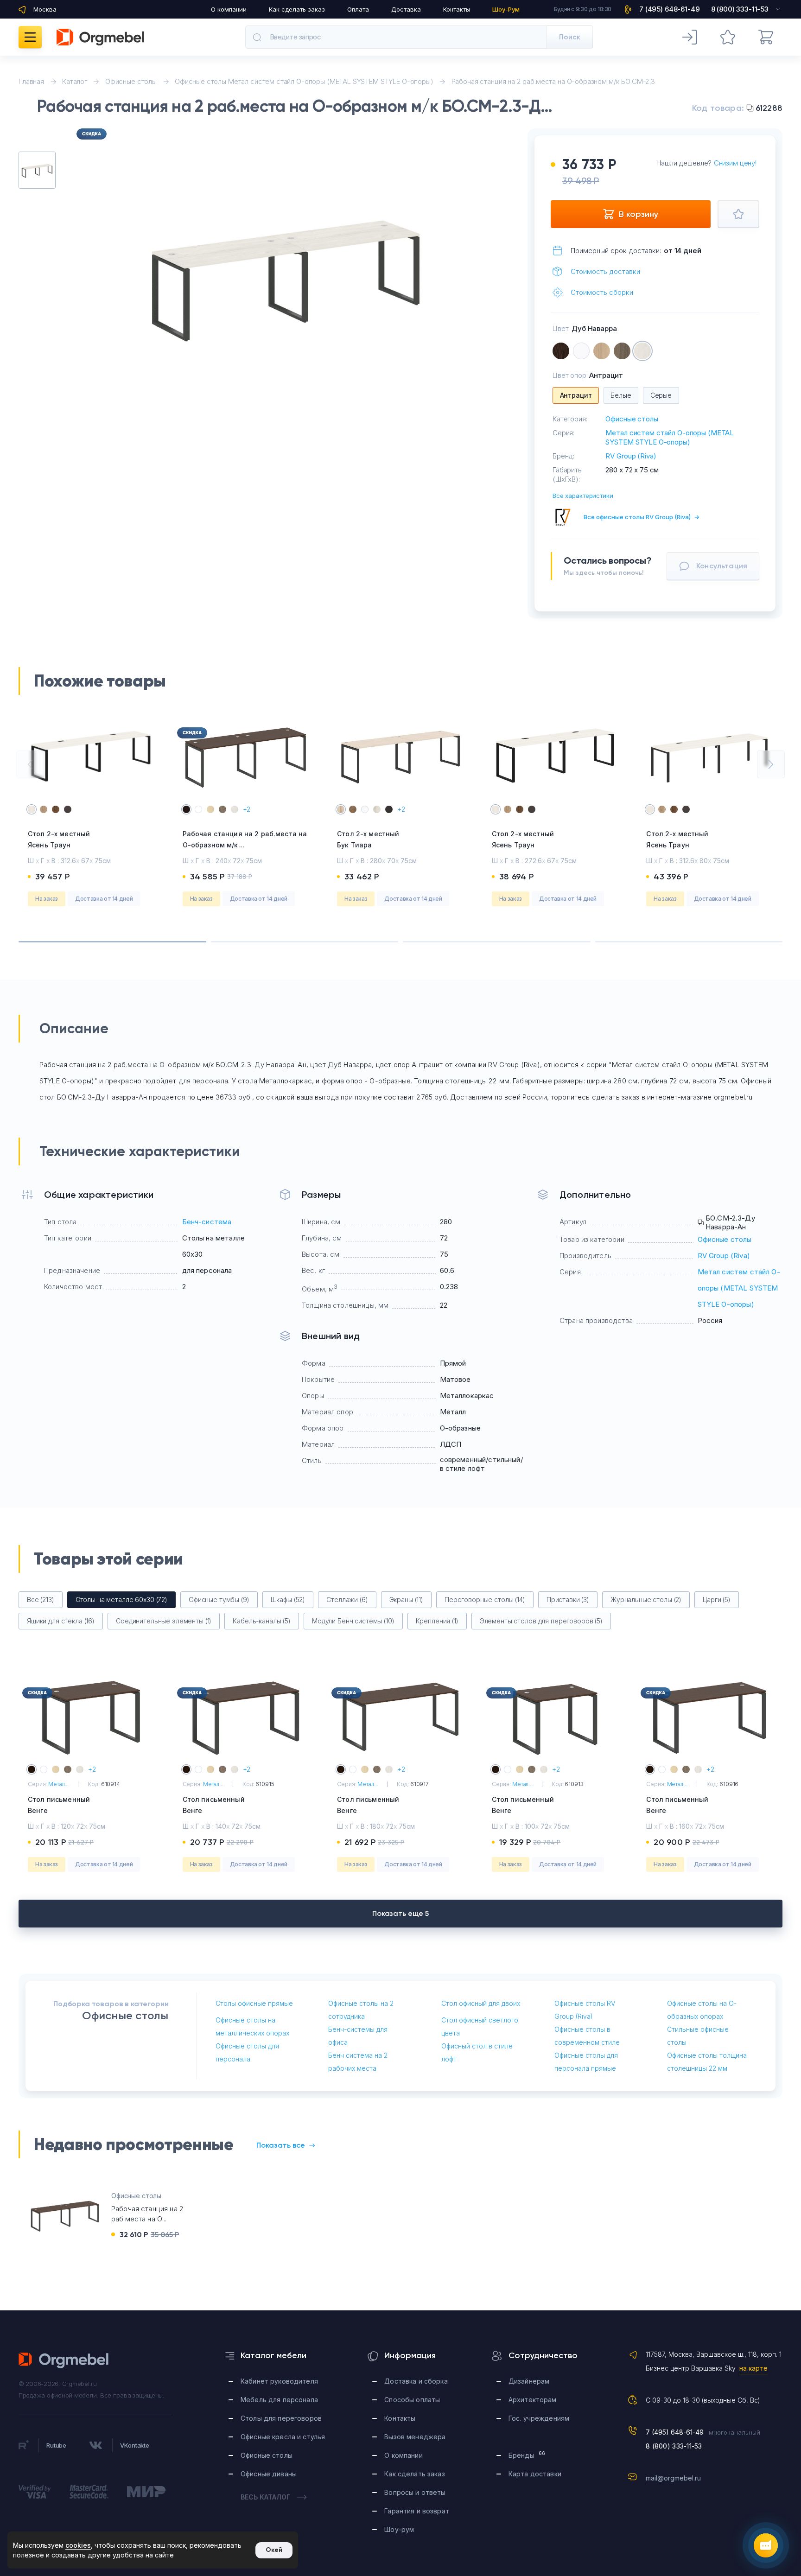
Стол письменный (59, 1805)
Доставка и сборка (416, 2381)
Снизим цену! (735, 163)
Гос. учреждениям (539, 2418)
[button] (30, 764)
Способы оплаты (412, 2400)
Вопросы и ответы (415, 2492)
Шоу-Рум (506, 9)
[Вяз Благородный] (622, 351)
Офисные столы (632, 419)
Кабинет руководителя (279, 2381)
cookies (78, 2545)
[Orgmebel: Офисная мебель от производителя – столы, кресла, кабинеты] (100, 37)
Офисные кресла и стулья (283, 2437)
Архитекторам (533, 2400)
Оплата (358, 9)
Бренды (527, 2455)
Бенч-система (207, 1222)
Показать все (281, 2145)
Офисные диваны (269, 2474)
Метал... (58, 1784)
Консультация (722, 566)
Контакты (457, 9)
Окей (274, 2550)
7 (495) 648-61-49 (675, 2432)
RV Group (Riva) (631, 456)
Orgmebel (64, 2360)
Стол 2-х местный (59, 839)
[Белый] (581, 351)
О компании (229, 9)
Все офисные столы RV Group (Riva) (642, 517)
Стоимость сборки (602, 292)
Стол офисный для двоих (481, 2003)
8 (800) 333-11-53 (674, 2446)
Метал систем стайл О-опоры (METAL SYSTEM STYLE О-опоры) (670, 437)
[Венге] (561, 351)
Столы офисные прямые (254, 2003)
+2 (247, 809)
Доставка (406, 9)
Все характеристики (583, 496)
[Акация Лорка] (602, 351)
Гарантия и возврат (417, 2511)
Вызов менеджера (415, 2437)
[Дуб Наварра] (642, 351)
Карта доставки (535, 2474)
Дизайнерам (529, 2381)
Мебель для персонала (279, 2400)
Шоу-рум (399, 2529)
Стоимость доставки (605, 271)
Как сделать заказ (297, 9)
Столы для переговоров (281, 2418)
